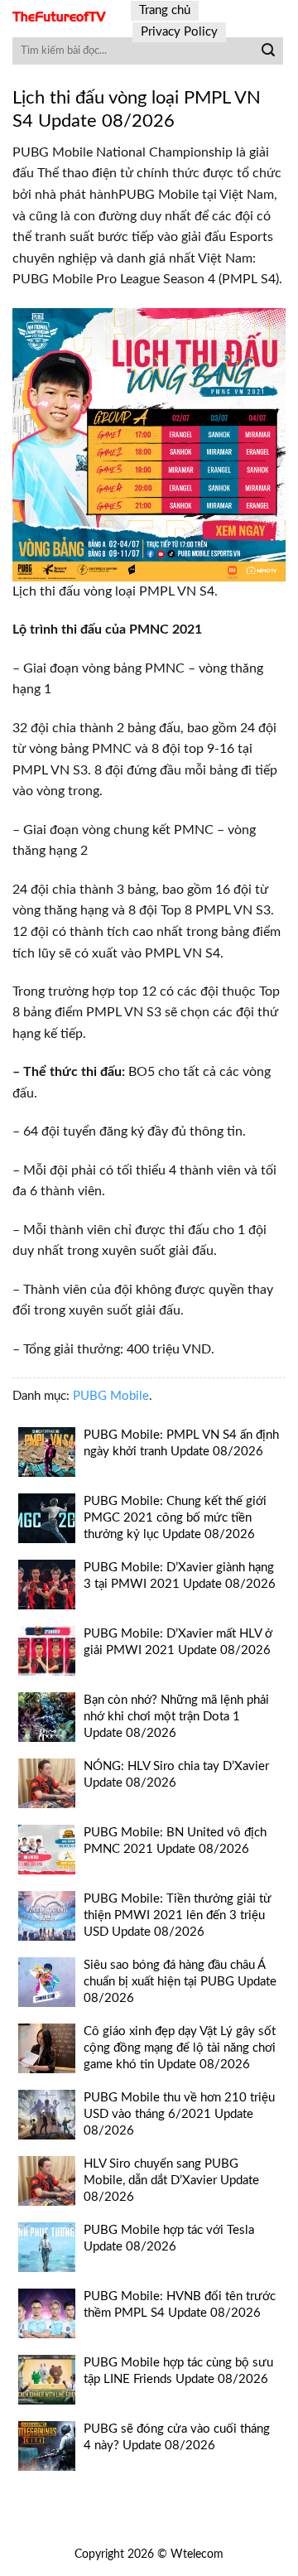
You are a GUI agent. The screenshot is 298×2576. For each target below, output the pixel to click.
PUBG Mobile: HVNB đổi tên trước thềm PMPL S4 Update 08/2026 (180, 2305)
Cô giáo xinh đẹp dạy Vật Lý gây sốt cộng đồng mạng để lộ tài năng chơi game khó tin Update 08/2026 (180, 2048)
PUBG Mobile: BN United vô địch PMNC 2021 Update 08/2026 (175, 1841)
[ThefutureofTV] (59, 17)
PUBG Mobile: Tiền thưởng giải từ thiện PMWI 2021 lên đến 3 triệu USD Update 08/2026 (178, 1915)
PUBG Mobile (111, 1396)
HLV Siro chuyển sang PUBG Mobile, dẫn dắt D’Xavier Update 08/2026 (171, 2180)
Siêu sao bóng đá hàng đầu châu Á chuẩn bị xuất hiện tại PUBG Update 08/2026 (180, 1982)
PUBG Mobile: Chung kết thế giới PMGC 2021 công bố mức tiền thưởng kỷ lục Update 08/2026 (175, 1518)
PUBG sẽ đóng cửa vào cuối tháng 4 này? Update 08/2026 (177, 2437)
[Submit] (268, 51)
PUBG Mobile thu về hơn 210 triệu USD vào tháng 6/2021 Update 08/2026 (179, 2114)
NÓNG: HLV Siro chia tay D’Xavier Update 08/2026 (176, 1775)
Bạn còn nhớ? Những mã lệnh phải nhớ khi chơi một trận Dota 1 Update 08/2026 (176, 1717)
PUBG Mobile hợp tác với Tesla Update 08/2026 (169, 2238)
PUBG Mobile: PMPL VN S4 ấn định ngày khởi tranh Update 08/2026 (181, 1443)
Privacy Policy (179, 32)
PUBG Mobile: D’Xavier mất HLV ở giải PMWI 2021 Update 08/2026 (178, 1642)
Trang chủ (165, 10)
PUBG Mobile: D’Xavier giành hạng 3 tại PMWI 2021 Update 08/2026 (180, 1576)
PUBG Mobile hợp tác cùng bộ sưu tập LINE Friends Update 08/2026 (178, 2371)
